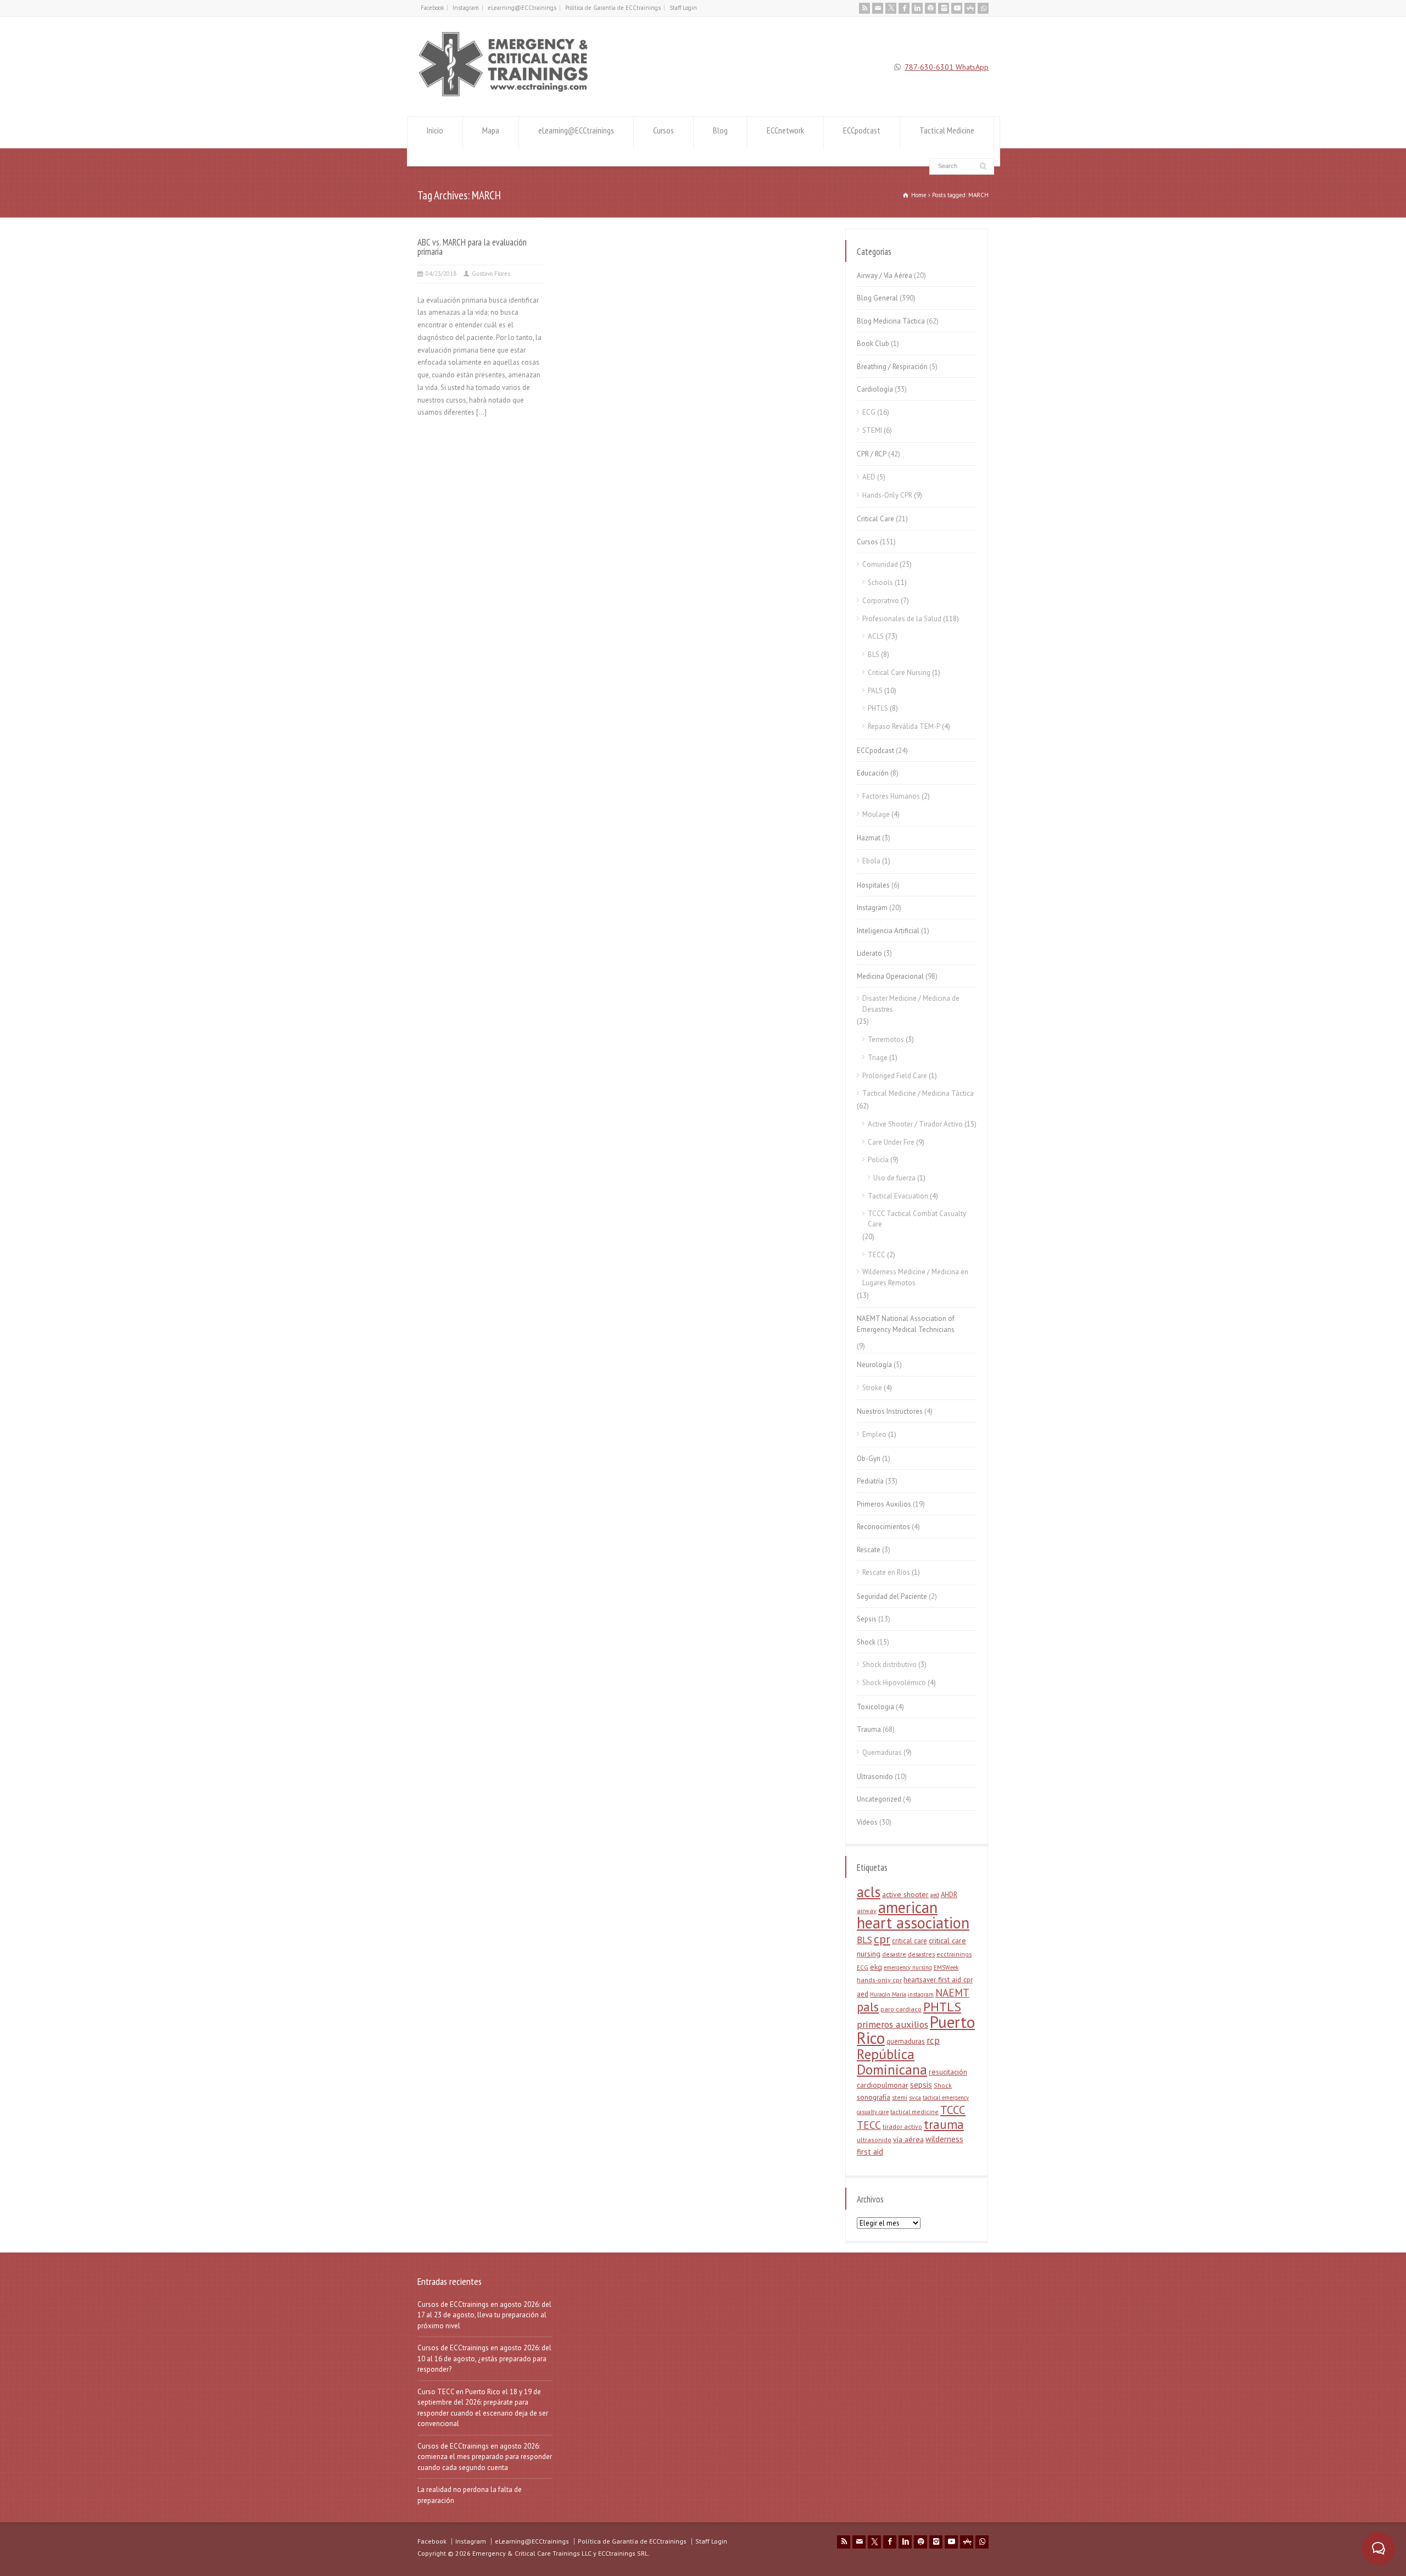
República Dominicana (892, 2062)
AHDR (949, 1895)
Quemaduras (882, 1752)
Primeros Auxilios (884, 1504)
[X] (891, 8)
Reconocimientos (883, 1527)
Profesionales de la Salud (902, 619)
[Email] (878, 8)
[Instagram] (944, 8)
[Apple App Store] (970, 8)
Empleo (874, 1434)
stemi (900, 2097)
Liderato (869, 953)
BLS (874, 654)
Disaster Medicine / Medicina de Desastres (911, 1004)
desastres (921, 1954)
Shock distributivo (889, 1665)
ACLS (876, 636)
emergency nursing (908, 1967)
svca (915, 2097)
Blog (720, 130)
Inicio (435, 130)
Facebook (432, 8)
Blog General (877, 298)
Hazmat (869, 838)
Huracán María (888, 1994)
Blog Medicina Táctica (891, 321)
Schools (880, 582)
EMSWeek (946, 1967)
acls (869, 1892)
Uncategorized (879, 1799)
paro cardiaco (901, 2009)
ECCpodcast (862, 130)
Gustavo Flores (491, 274)
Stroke (872, 1388)
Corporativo (881, 601)
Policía (878, 1160)
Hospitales (873, 885)
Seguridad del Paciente (892, 1596)
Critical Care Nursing (899, 673)
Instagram (466, 8)
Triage (878, 1058)
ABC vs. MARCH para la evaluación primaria (472, 247)
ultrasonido (874, 2140)
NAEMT (952, 1993)
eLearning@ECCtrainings (522, 8)
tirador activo (902, 2126)
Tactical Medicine (947, 130)
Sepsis (867, 1619)
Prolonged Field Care (895, 1076)
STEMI (872, 430)
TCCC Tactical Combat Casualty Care (917, 1219)
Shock (866, 1642)
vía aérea (908, 2139)
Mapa (491, 130)
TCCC (953, 2110)
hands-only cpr (879, 1980)
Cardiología (875, 389)
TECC (877, 1255)
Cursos (663, 130)
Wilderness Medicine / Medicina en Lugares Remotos (915, 1277)
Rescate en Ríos (886, 1572)
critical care (910, 1941)
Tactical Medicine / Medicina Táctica (918, 1093)
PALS (875, 691)
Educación (873, 773)
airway (867, 1911)
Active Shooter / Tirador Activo (915, 1124)
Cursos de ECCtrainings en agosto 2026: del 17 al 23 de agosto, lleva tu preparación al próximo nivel (484, 2315)
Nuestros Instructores (890, 1411)
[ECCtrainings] (509, 96)
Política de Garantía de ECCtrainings (613, 8)
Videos (867, 1822)
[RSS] (864, 8)
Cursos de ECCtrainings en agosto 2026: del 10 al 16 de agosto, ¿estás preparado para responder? (484, 2358)
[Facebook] (904, 8)
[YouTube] (957, 8)
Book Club (873, 344)
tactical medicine (914, 2112)
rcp (933, 2040)
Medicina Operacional (890, 976)
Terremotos (886, 1039)
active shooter (905, 1894)
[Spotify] (930, 8)
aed (935, 1895)
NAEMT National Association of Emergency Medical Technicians (906, 1324)
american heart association (913, 1915)
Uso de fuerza (894, 1178)
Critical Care (875, 519)
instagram (921, 1994)
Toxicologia (875, 1707)
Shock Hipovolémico (894, 1683)
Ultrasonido (875, 1777)
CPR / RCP (872, 454)
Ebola (871, 861)
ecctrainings (954, 1954)
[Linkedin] (917, 8)
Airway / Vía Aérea (885, 275)
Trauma (869, 1729)
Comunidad (880, 564)
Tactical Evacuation (898, 1196)
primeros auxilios (892, 2024)
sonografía (874, 2097)
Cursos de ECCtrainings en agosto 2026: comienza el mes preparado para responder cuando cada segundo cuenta (485, 2457)
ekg (876, 1967)
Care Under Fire (891, 1142)
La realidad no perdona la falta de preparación (470, 2495)
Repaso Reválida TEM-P (904, 726)
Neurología (874, 1365)
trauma (944, 2124)
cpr (882, 1939)
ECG (869, 412)
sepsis (921, 2085)
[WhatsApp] (983, 8)
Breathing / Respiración (892, 367)
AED (869, 477)
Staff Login (683, 8)
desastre (894, 1954)
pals (868, 2007)
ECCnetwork (785, 130)
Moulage (876, 814)
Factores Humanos (891, 796)
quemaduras (906, 2041)
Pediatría (870, 1481)
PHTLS (878, 708)
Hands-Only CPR (887, 495)
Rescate (869, 1550)
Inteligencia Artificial (888, 931)
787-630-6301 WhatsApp (947, 67)
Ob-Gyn (869, 1459)
